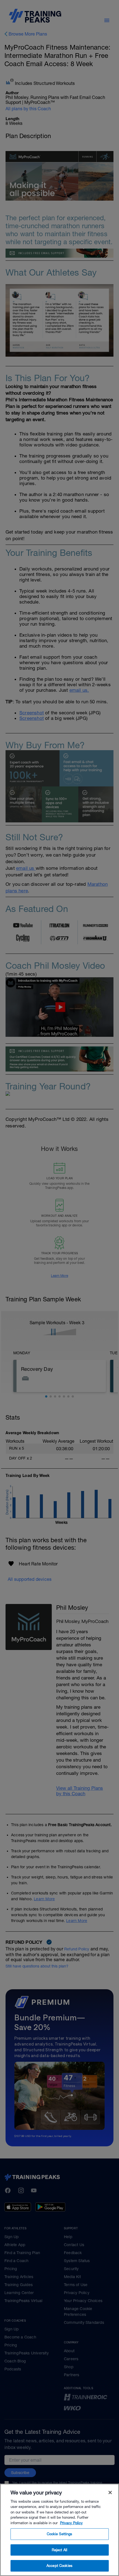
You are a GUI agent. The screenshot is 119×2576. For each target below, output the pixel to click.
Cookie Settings (60, 2534)
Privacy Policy (71, 2523)
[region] (59, 2530)
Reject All (59, 2550)
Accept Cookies (59, 2566)
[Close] (110, 2492)
